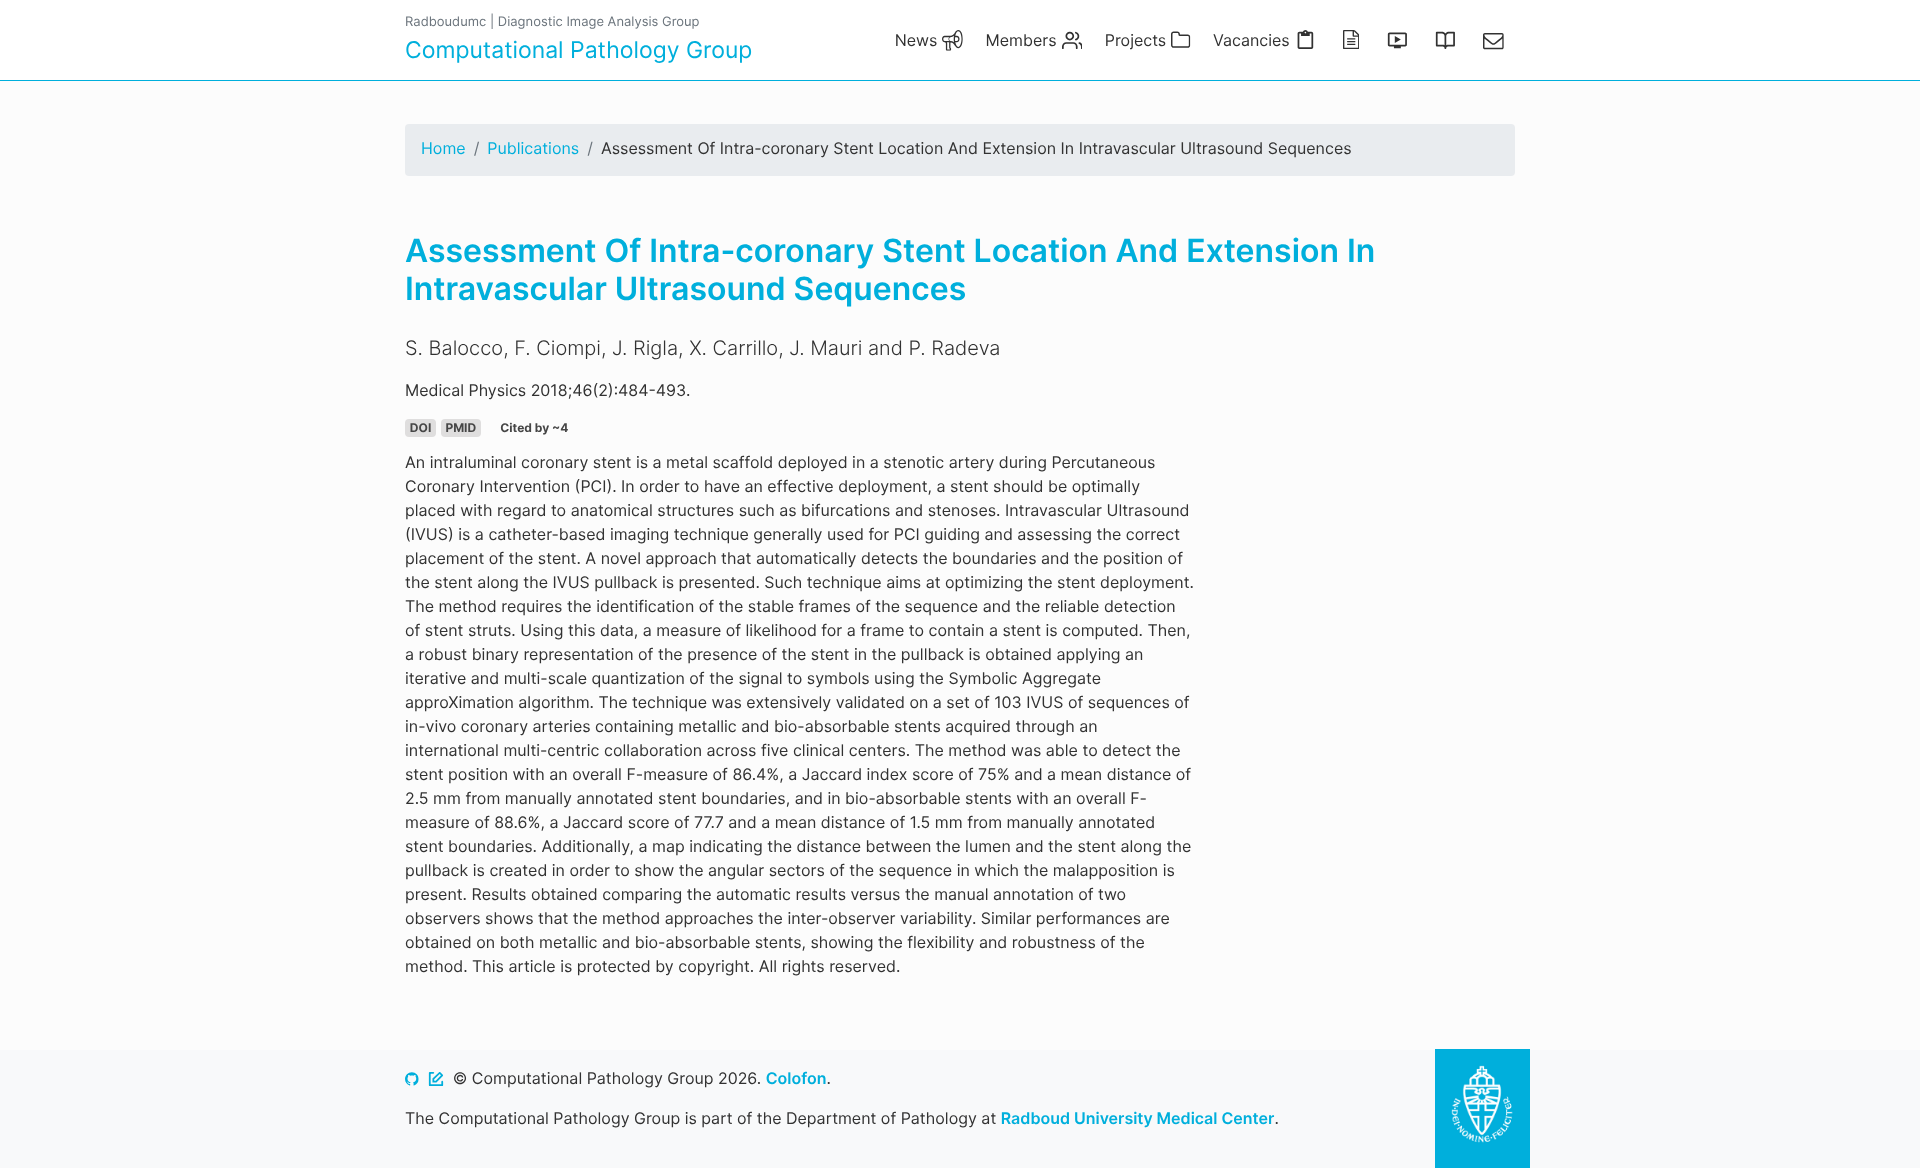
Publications (533, 148)
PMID (460, 427)
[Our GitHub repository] (412, 1078)
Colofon (796, 1078)
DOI (420, 427)
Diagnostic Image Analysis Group (599, 22)
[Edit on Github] (436, 1078)
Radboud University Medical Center (1138, 1118)
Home (443, 148)
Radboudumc (445, 22)
